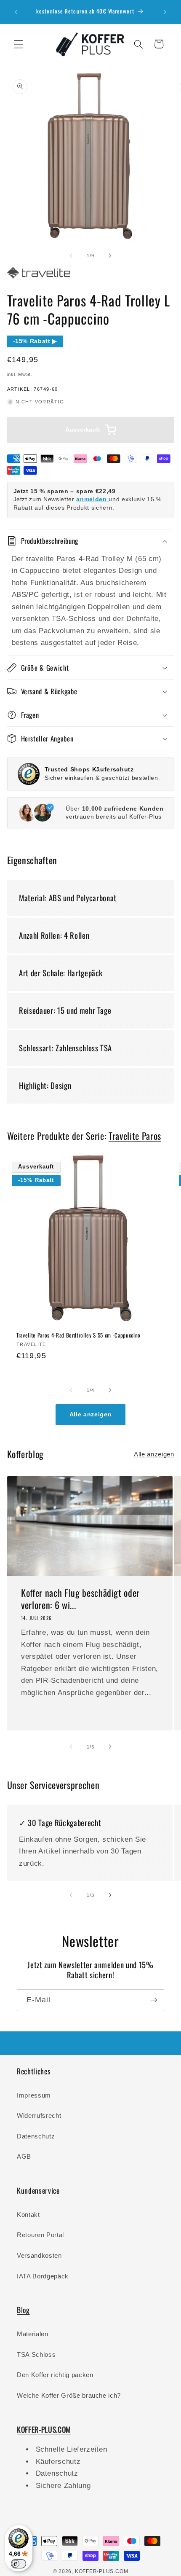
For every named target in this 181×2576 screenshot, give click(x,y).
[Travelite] (39, 279)
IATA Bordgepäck (43, 2276)
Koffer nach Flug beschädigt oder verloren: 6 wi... (80, 1599)
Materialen (33, 2334)
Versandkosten (39, 2255)
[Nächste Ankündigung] (165, 12)
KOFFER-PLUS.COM (102, 2571)
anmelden (92, 499)
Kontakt (28, 2215)
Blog (23, 2310)
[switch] (19, 2564)
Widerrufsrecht (39, 2115)
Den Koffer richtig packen (55, 2375)
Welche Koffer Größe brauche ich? (69, 2395)
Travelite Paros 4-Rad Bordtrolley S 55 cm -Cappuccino (79, 1336)
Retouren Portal (40, 2235)
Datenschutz (36, 2136)
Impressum (34, 2095)
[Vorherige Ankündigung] (16, 12)
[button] (19, 44)
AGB (24, 2156)
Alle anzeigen (91, 1414)
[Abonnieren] (154, 2000)
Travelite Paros (135, 1136)
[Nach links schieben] (71, 255)
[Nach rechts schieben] (110, 255)
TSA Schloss (36, 2354)
